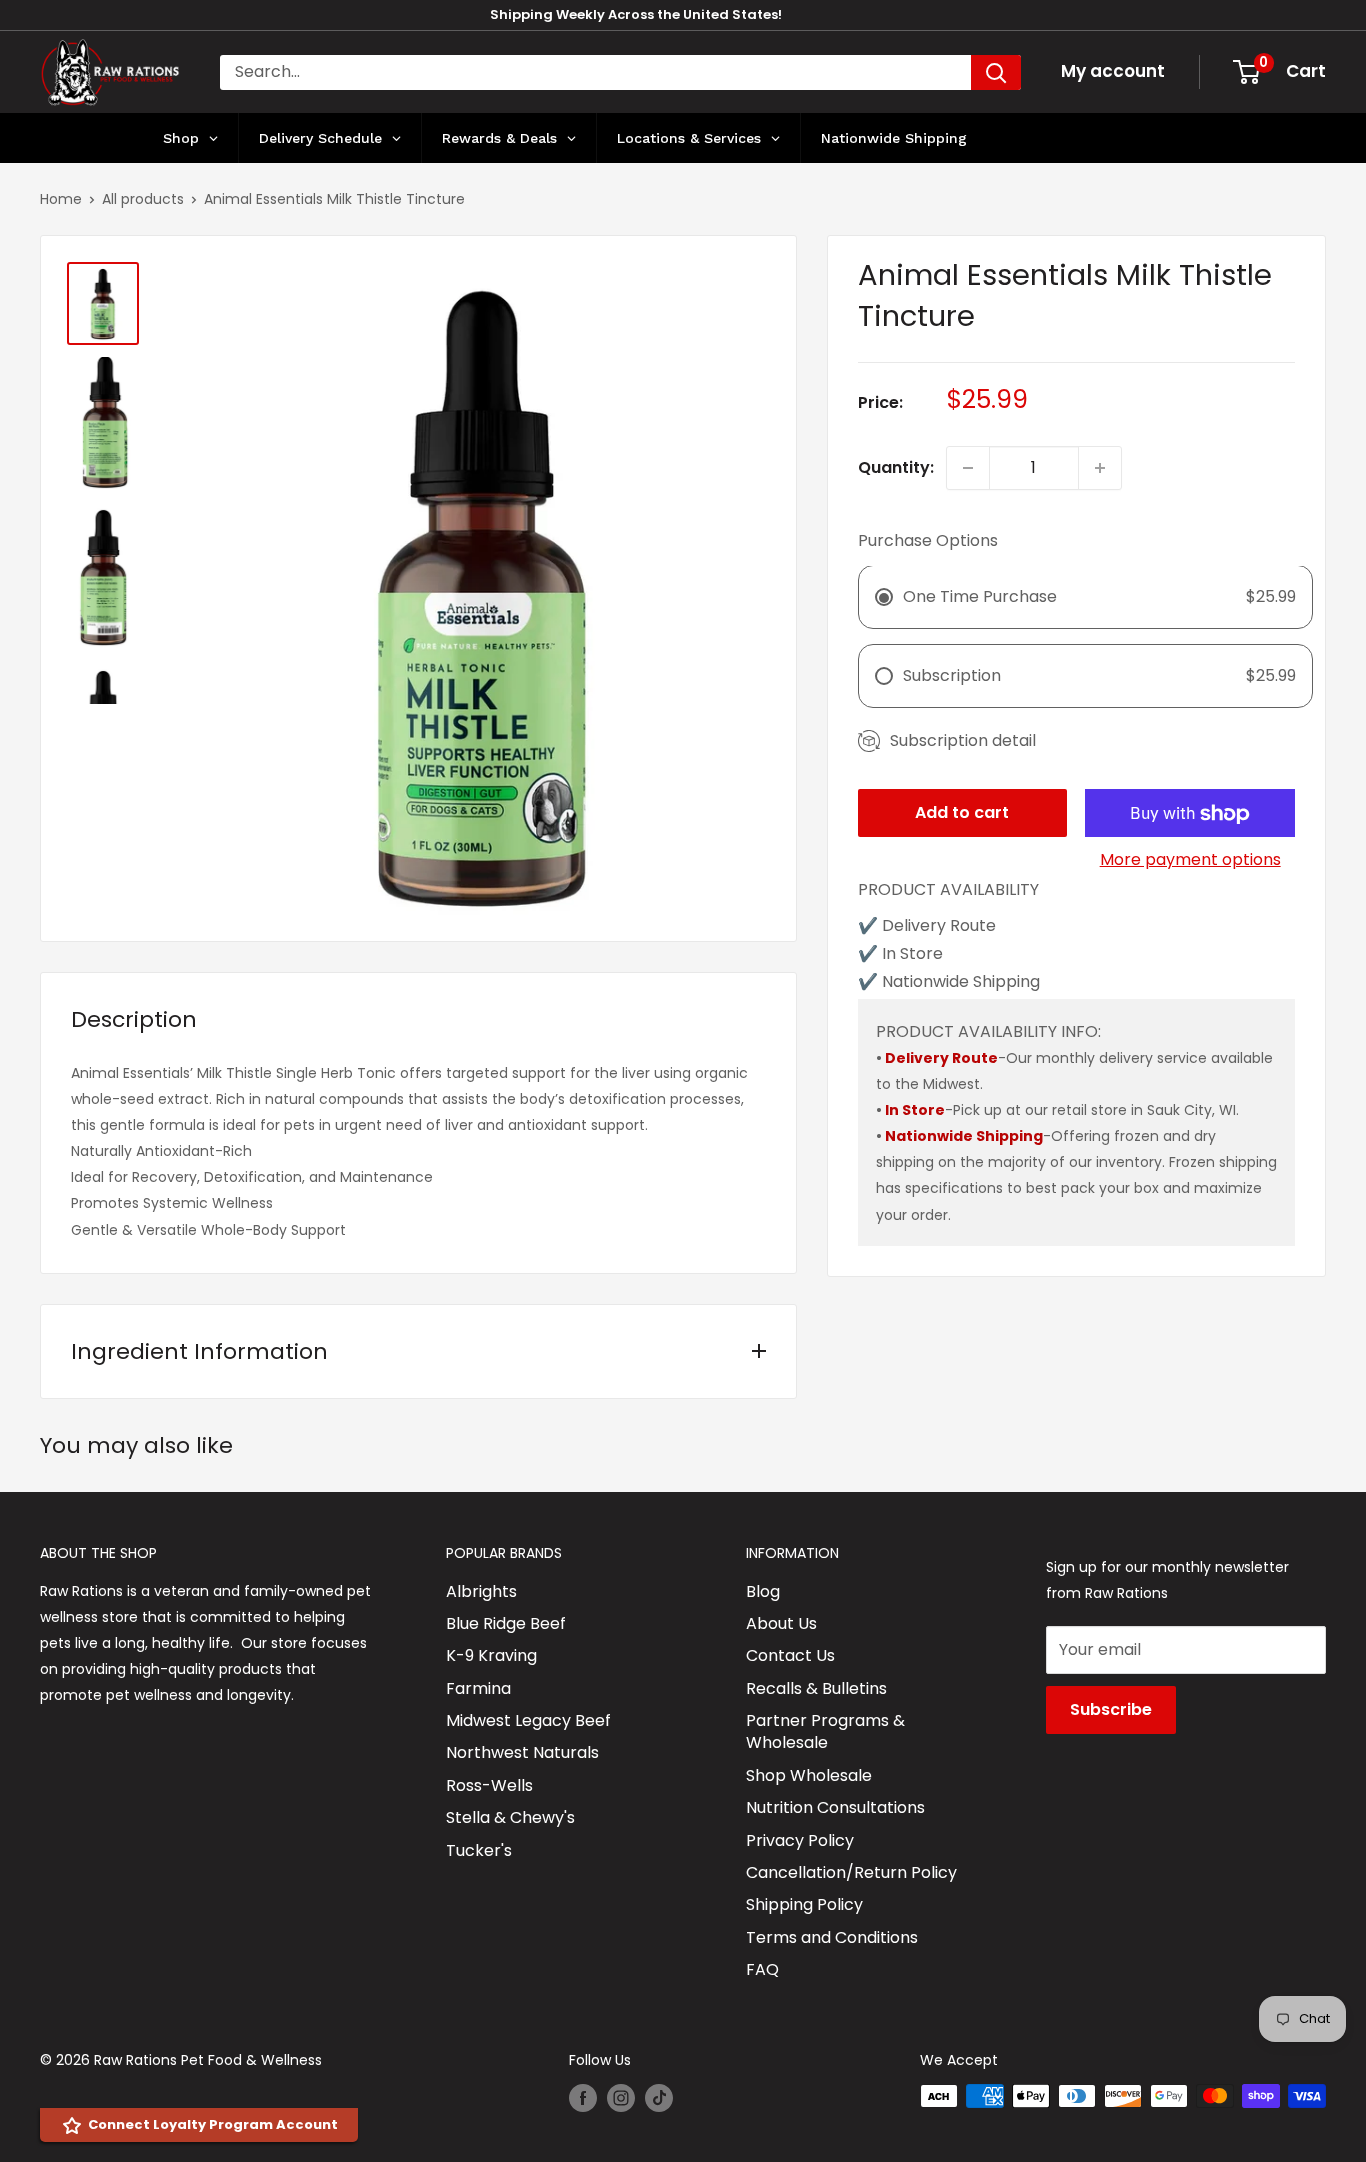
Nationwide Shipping (964, 1137)
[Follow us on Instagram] (621, 2098)
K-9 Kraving (491, 1655)
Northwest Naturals (522, 1752)
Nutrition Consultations (835, 1807)
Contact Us (790, 1655)
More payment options (1190, 860)
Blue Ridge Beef (506, 1623)
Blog (763, 1591)
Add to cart (962, 813)
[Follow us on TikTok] (659, 2098)
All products (143, 199)
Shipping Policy (804, 1904)
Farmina (478, 1688)
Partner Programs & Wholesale (825, 1731)
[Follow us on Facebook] (583, 2098)
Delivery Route (941, 1058)
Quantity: (896, 467)
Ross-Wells (489, 1785)
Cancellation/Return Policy (851, 1872)
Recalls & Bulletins (816, 1688)
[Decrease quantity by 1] (968, 468)
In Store (915, 1111)
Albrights (481, 1591)
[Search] (996, 72)
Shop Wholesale (809, 1775)
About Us (781, 1623)
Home (61, 199)
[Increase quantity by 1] (1100, 468)
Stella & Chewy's (510, 1817)
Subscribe (1111, 1709)
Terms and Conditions (832, 1937)
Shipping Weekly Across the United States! (636, 14)
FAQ (762, 1969)
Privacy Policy (800, 1840)
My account (1113, 71)
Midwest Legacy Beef (528, 1720)
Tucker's (479, 1850)
